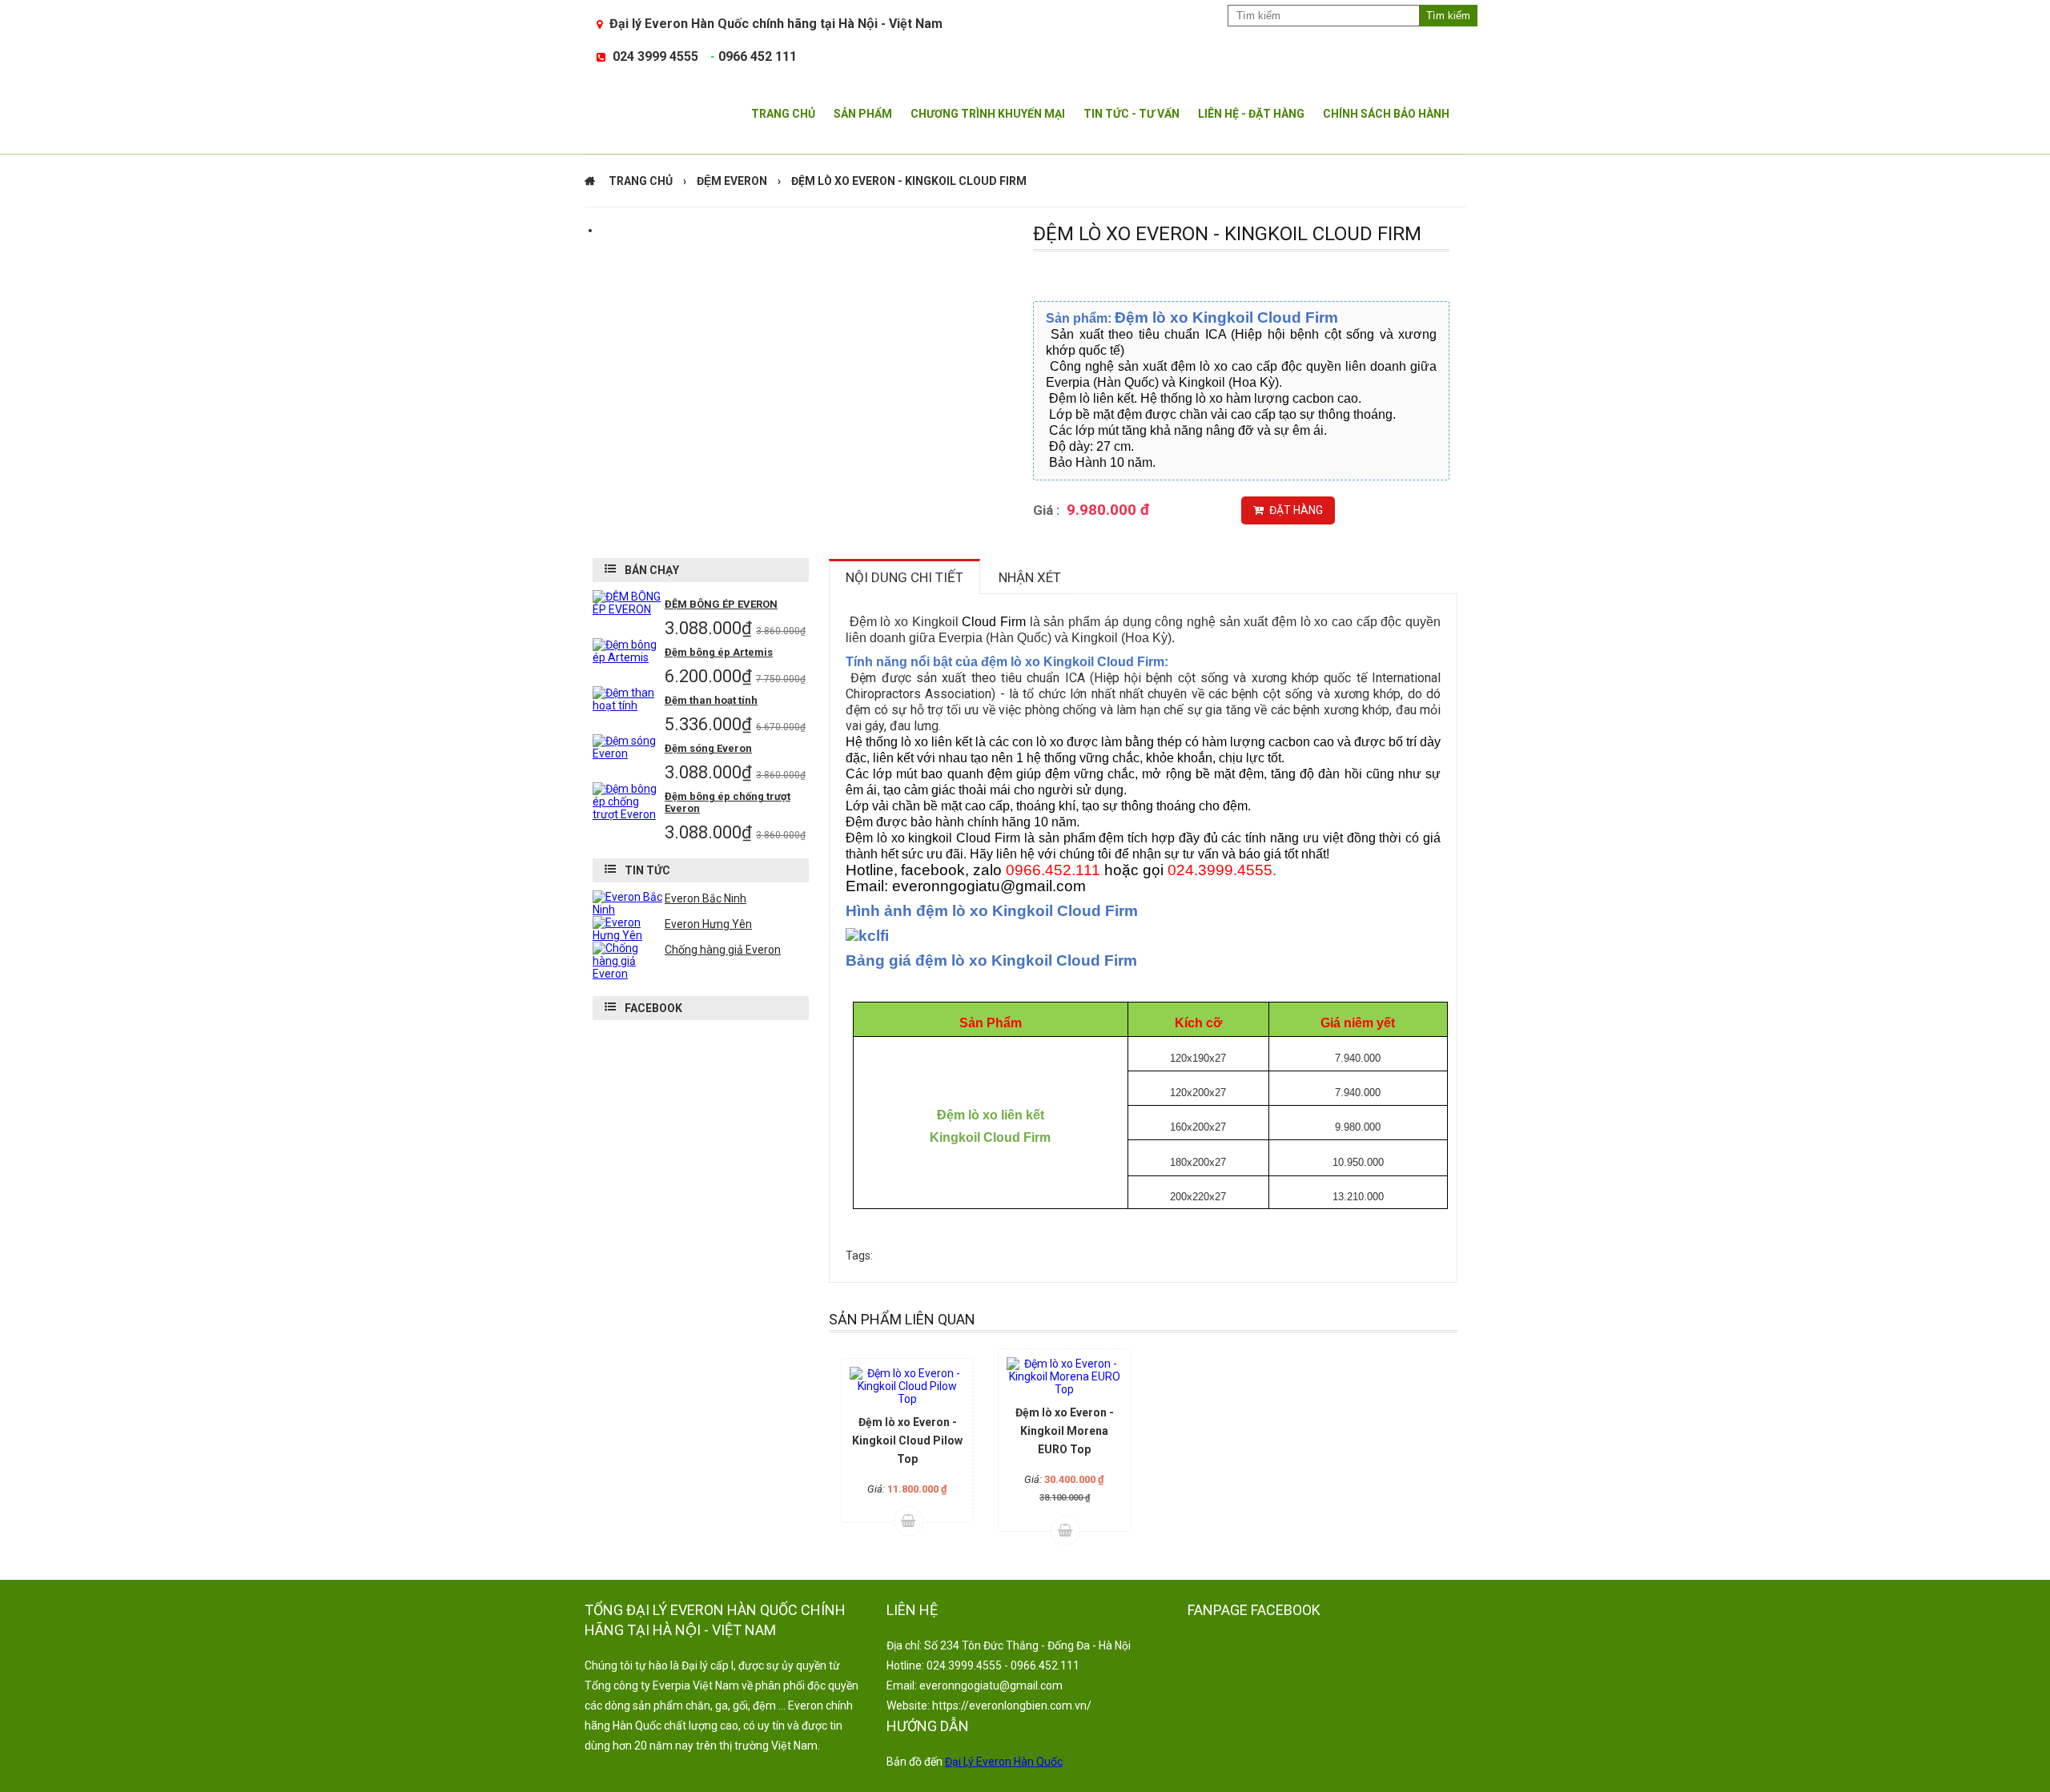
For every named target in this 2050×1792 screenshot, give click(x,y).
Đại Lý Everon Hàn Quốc (1004, 1762)
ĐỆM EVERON (732, 181)
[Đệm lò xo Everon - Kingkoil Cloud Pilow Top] (907, 1386)
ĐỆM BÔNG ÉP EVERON (721, 604)
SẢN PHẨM (863, 114)
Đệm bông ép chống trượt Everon (728, 802)
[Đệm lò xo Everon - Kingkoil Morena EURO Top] (1064, 1376)
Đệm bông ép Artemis (719, 652)
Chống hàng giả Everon (723, 950)
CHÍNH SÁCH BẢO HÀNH (1386, 114)
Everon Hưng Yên (708, 924)
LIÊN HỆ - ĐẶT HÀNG (1251, 114)
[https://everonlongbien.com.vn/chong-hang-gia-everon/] (629, 974)
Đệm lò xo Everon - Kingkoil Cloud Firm (909, 181)
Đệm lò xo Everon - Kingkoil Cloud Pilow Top (907, 1440)
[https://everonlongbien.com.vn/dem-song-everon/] (629, 753)
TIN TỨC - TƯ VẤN (1132, 114)
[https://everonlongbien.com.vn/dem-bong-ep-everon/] (629, 609)
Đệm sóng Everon (708, 748)
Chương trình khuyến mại (988, 114)
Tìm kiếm (1448, 16)
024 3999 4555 (655, 56)
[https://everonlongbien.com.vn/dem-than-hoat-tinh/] (629, 705)
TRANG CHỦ (783, 114)
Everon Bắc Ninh (705, 898)
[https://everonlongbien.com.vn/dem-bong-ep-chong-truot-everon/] (629, 814)
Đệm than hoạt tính (711, 700)
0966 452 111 (758, 56)
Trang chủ (641, 181)
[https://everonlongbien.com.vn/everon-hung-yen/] (629, 935)
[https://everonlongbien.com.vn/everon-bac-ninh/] (629, 910)
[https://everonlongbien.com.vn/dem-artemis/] (629, 657)
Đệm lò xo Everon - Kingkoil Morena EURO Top (1065, 1431)
